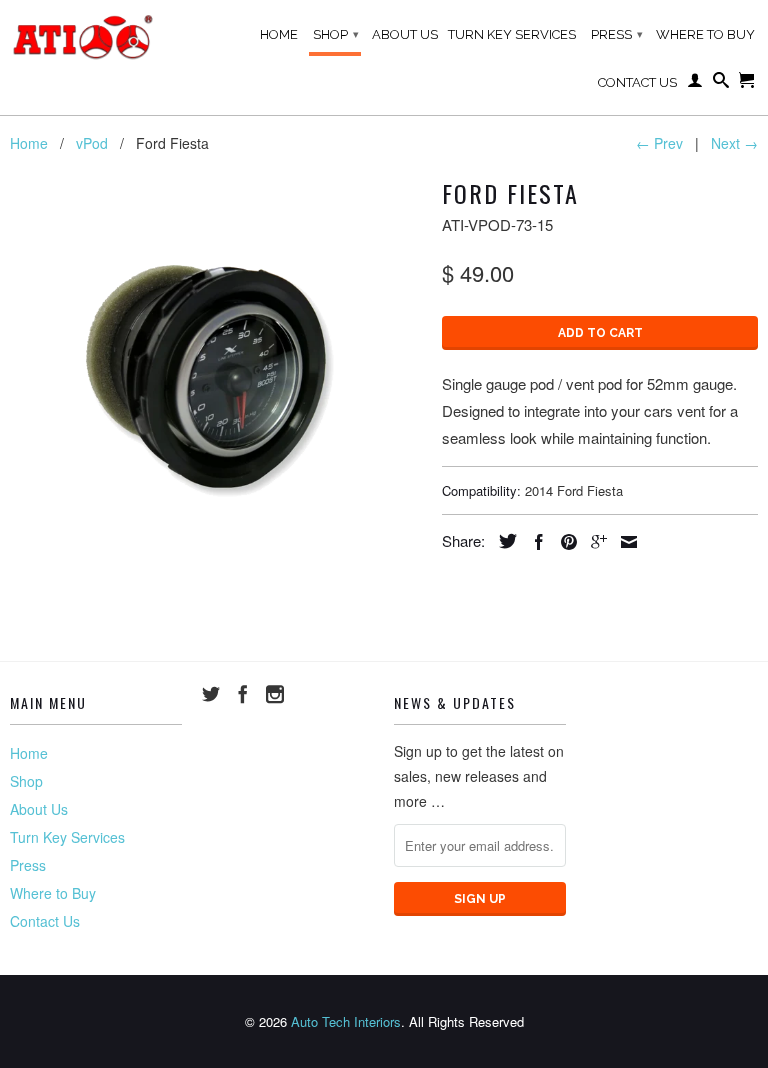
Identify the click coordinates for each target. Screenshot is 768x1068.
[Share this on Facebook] (534, 542)
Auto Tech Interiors (346, 1021)
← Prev (659, 143)
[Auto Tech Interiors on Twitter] (211, 694)
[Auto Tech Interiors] (85, 37)
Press (617, 34)
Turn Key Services (512, 34)
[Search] (721, 84)
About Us (405, 34)
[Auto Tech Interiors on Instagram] (275, 694)
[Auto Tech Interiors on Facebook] (243, 694)
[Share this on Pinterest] (564, 542)
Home (279, 34)
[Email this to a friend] (624, 542)
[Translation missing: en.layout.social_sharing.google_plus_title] (594, 542)
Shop (336, 34)
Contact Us (637, 82)
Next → (734, 143)
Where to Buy (705, 34)
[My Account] (695, 84)
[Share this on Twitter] (503, 541)
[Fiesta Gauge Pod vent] (216, 377)
